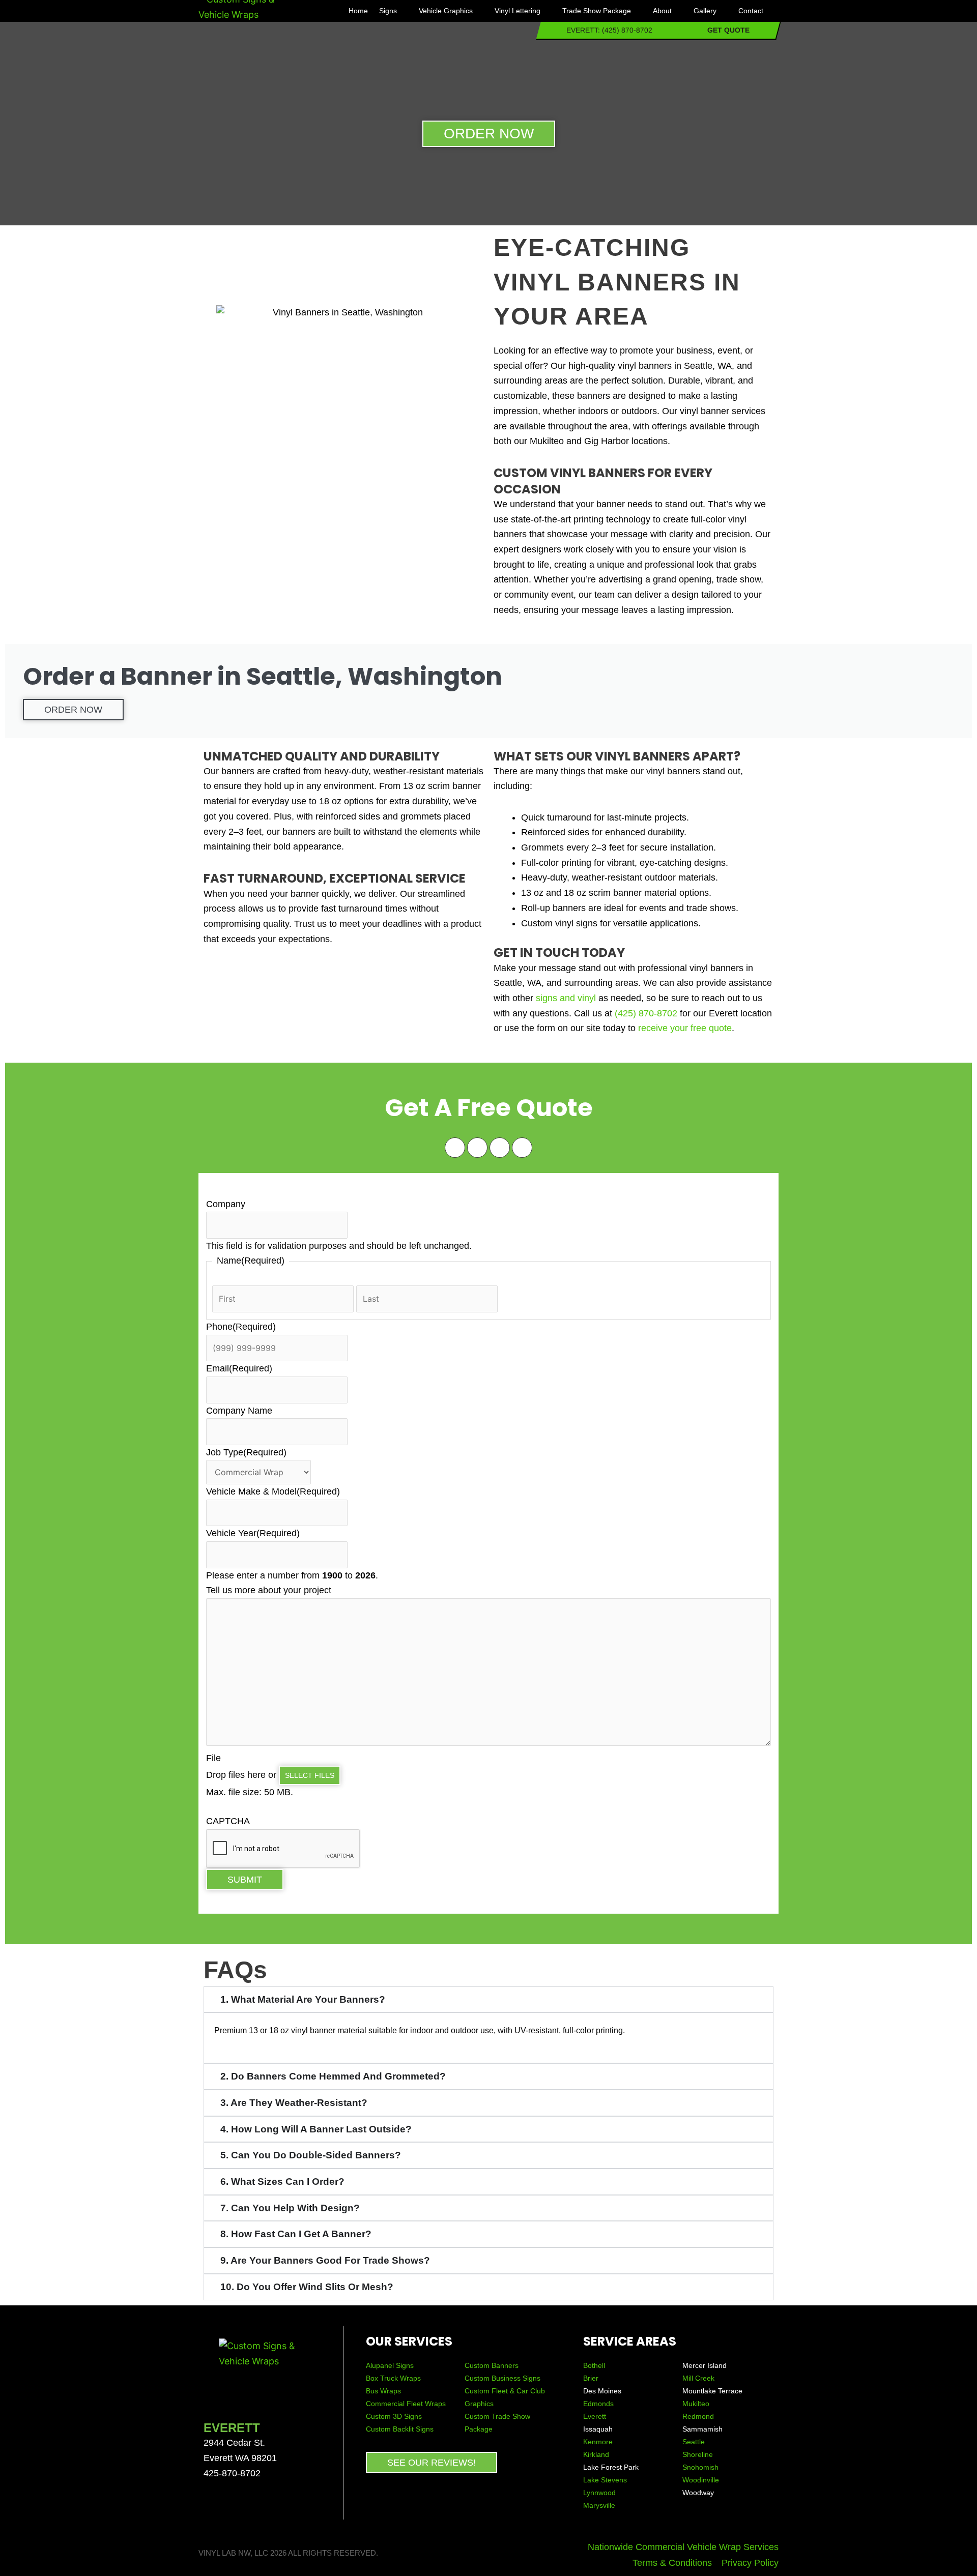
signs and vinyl (566, 998)
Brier (591, 2378)
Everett (595, 2416)
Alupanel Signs (390, 2365)
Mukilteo (696, 2404)
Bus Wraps (384, 2391)
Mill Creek (698, 2378)
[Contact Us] (893, 2510)
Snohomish (700, 2467)
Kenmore (598, 2442)
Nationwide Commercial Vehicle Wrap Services (683, 2547)
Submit (245, 1880)
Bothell (594, 2365)
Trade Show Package (597, 11)
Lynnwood (599, 2493)
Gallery (705, 11)
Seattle (694, 2442)
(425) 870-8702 (646, 1013)
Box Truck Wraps (393, 2378)
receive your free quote (685, 1028)
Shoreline (698, 2454)
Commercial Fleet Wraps (406, 2404)
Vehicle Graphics (446, 11)
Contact (751, 11)
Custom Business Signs (502, 2378)
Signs (388, 11)
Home (358, 11)
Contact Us (938, 2510)
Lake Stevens (605, 2480)
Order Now (73, 710)
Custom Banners (492, 2365)
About (662, 11)
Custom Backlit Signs (400, 2429)
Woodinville (701, 2480)
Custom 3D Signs (394, 2416)
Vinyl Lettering (518, 11)
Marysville (599, 2505)
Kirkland (596, 2454)
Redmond (698, 2416)
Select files (310, 1775)
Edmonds (598, 2404)
